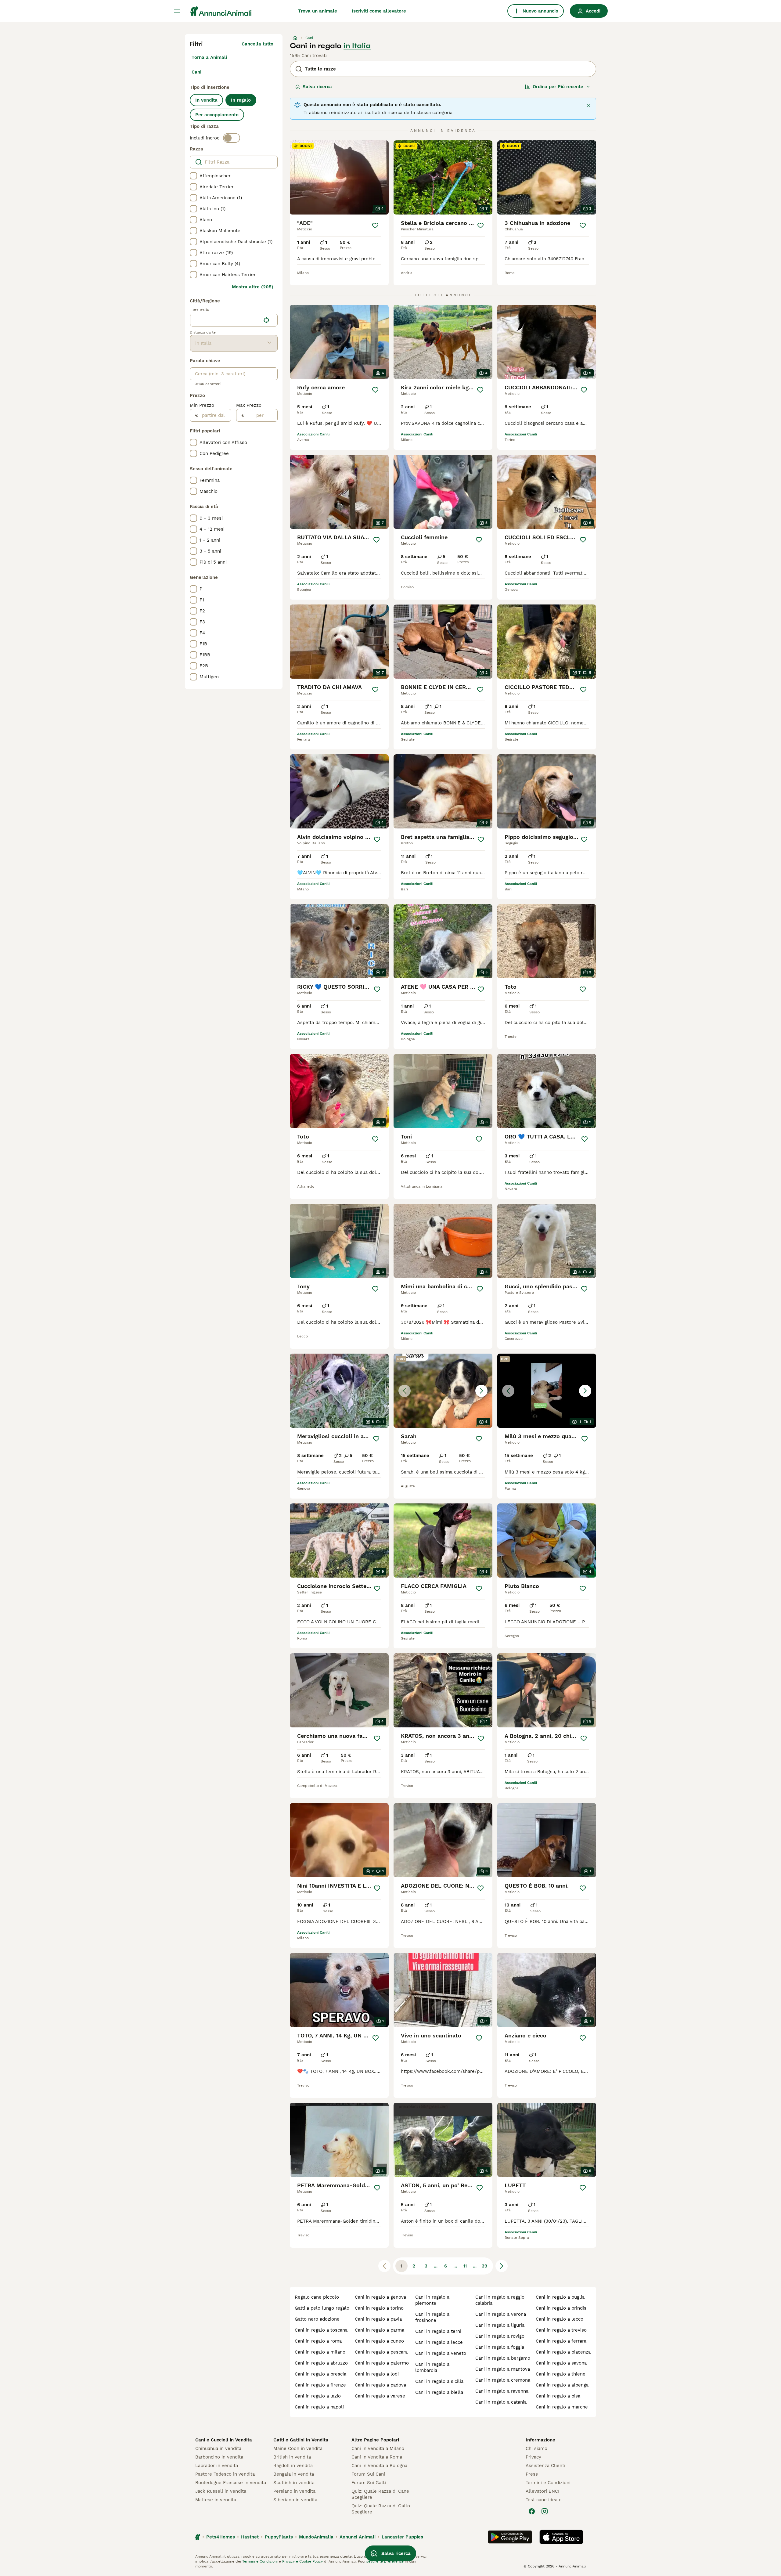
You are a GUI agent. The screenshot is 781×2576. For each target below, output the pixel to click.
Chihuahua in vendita (218, 2448)
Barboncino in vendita (219, 2457)
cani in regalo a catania (501, 2402)
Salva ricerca (317, 87)
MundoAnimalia (316, 2537)
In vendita (206, 100)
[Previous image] (405, 1391)
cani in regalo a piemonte (432, 2300)
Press (532, 2474)
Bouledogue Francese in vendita (231, 2483)
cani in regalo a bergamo (503, 2358)
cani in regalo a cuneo (379, 2341)
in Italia (357, 46)
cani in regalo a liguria (500, 2325)
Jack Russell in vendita (221, 2491)
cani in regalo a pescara (381, 2352)
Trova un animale (318, 11)
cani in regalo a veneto (441, 2353)
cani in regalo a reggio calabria (500, 2300)
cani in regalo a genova (380, 2297)
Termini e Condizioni (548, 2483)
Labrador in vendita (217, 2466)
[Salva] (375, 225)
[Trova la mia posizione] (266, 320)
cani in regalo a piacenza (563, 2352)
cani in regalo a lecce (439, 2342)
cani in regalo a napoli (319, 2407)
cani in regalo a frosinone (432, 2317)
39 (484, 2266)
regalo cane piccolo (317, 2297)
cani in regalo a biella (439, 2392)
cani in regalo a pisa (558, 2396)
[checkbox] (193, 176)
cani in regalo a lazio (318, 2396)
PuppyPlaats (279, 2537)
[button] (443, 1391)
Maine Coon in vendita (298, 2448)
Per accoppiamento (217, 115)
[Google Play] (510, 2537)
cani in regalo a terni (438, 2331)
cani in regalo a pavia (378, 2319)
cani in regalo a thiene (561, 2374)
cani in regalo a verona (501, 2314)
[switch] (232, 138)
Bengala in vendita (294, 2474)
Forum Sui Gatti (369, 2483)
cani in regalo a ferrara (561, 2341)
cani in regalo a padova (380, 2385)
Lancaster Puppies (402, 2537)
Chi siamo (536, 2448)
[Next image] (481, 1391)
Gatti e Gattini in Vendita (301, 2440)
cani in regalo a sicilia (439, 2381)
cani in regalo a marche (562, 2407)
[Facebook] (532, 2511)
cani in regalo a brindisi (562, 2308)
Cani (196, 72)
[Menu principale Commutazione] (177, 11)
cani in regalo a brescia (320, 2374)
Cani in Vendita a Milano (378, 2448)
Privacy (533, 2457)
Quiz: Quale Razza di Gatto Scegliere (381, 2509)
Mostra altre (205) (253, 287)
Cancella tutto (257, 44)
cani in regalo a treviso (561, 2330)
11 (465, 2266)
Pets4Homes (221, 2537)
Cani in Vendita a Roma (377, 2457)
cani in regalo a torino (379, 2308)
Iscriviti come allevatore (379, 11)
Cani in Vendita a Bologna (379, 2466)
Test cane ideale (544, 2500)
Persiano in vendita (294, 2491)
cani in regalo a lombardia (432, 2367)
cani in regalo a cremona (503, 2380)
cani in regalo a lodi (377, 2374)
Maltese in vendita (216, 2500)
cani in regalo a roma (318, 2341)
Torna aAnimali (209, 57)
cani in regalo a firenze (320, 2385)
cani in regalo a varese (380, 2396)
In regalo (241, 100)
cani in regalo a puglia (560, 2297)
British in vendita (292, 2457)
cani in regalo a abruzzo (321, 2363)
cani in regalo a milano (320, 2352)
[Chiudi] (588, 105)
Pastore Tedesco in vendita (225, 2474)
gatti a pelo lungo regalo (322, 2308)
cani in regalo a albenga (562, 2385)
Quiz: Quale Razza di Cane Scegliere (380, 2494)
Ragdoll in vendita (293, 2466)
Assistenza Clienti (545, 2466)
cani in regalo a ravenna (502, 2391)
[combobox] (225, 320)
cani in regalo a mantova (503, 2369)
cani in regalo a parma (380, 2330)
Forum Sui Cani (368, 2474)
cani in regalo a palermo (382, 2363)
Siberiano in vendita (295, 2500)
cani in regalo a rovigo (500, 2336)
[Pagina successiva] (502, 2266)
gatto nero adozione (317, 2319)
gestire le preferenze (384, 2561)
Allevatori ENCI (542, 2491)
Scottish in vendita (294, 2483)
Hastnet (250, 2537)
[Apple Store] (561, 2537)
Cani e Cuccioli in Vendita (224, 2440)
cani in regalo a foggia (500, 2347)
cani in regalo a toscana (321, 2330)
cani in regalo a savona (561, 2363)
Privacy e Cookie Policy (302, 2561)
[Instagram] (545, 2511)
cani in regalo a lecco (560, 2319)
